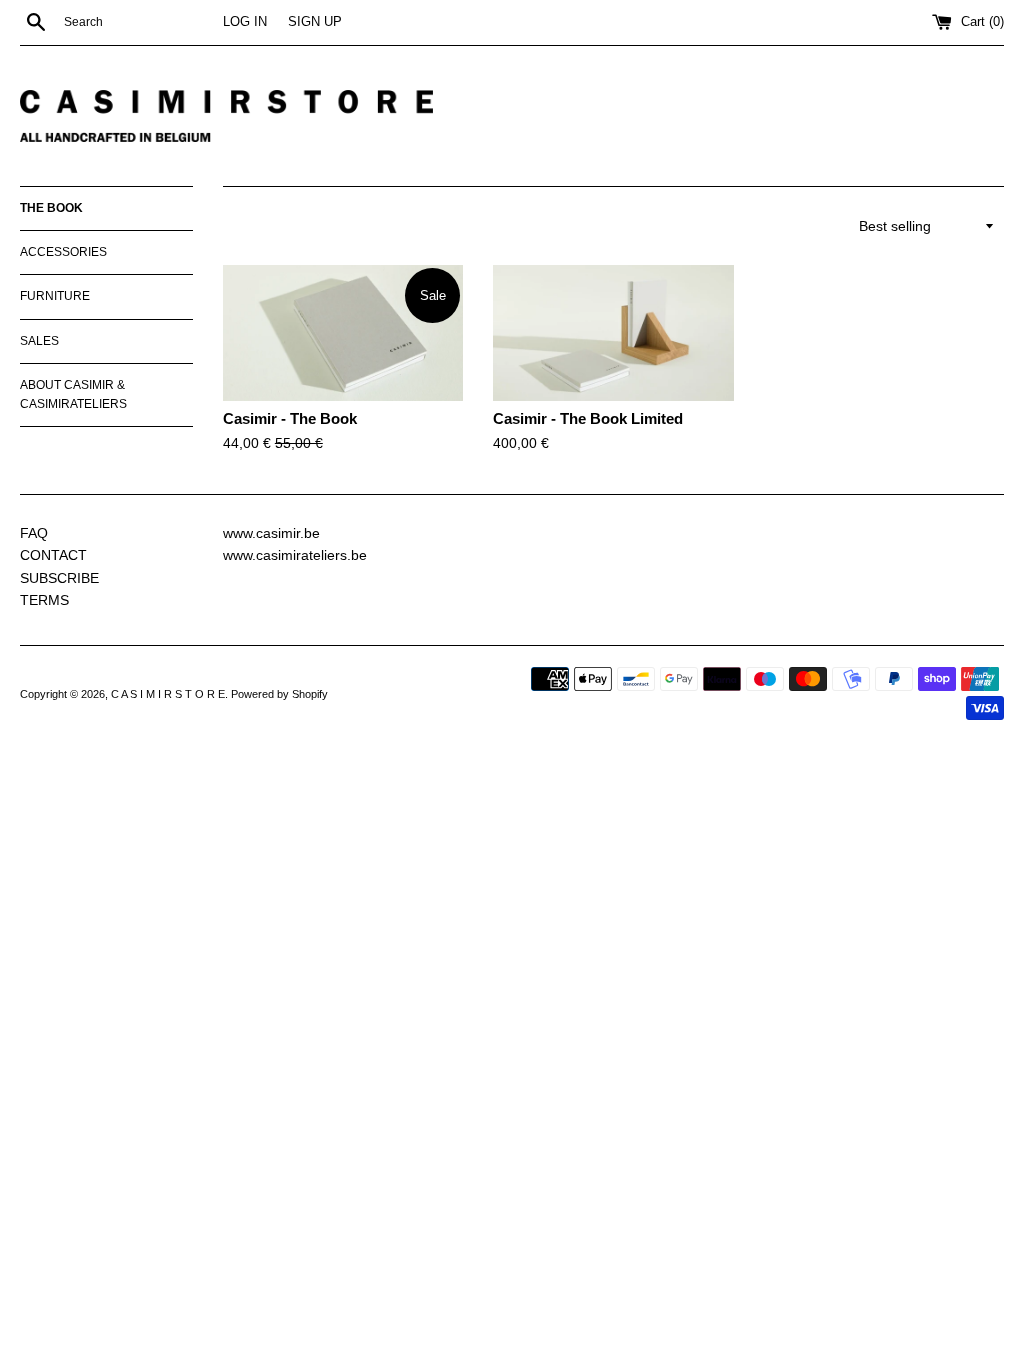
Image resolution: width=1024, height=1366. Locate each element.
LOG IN (245, 22)
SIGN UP (315, 22)
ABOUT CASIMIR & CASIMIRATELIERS (73, 394)
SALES (39, 341)
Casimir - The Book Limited (588, 418)
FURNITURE (55, 296)
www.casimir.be (271, 533)
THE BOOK (51, 208)
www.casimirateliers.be (295, 555)
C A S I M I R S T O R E (168, 694)
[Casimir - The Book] (343, 332)
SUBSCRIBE (59, 578)
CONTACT (53, 555)
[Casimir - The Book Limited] (613, 332)
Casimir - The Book (290, 418)
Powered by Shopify (279, 694)
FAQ (34, 533)
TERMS (44, 600)
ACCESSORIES (63, 252)
